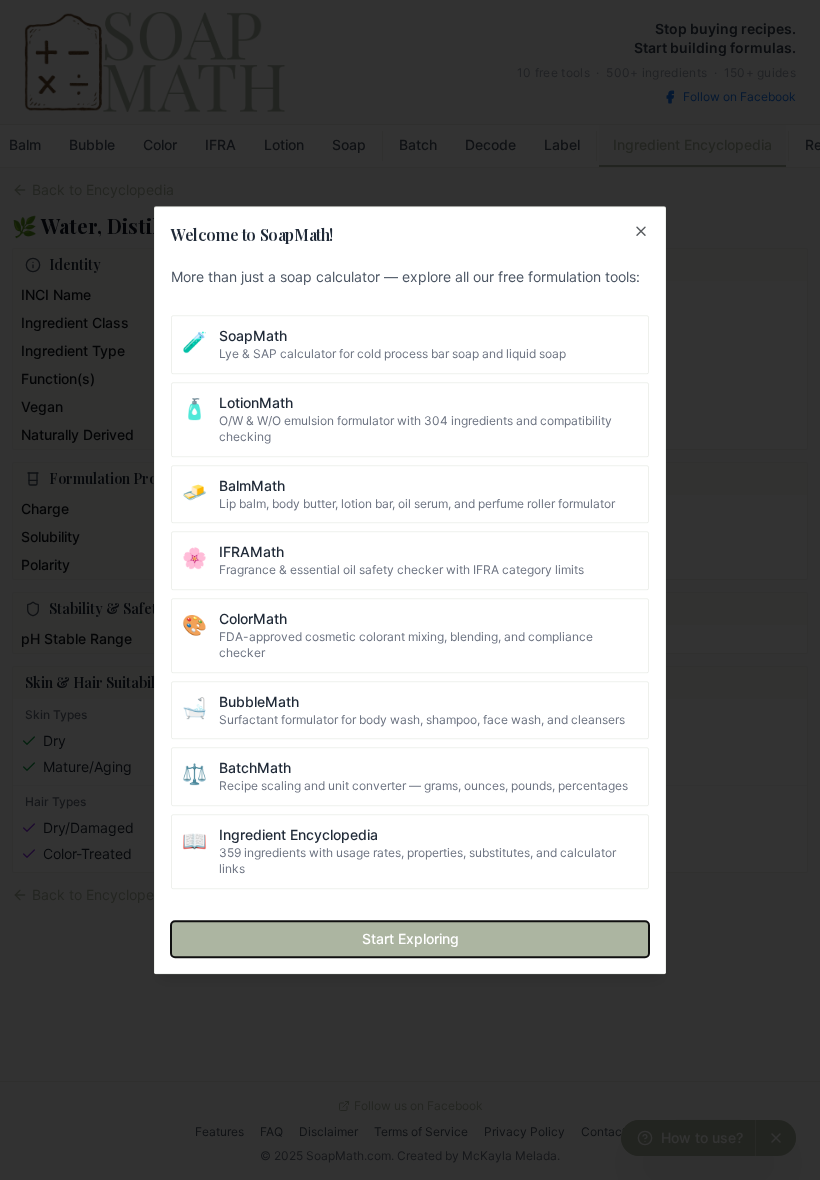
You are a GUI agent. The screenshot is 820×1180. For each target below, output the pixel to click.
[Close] (641, 231)
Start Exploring (410, 938)
